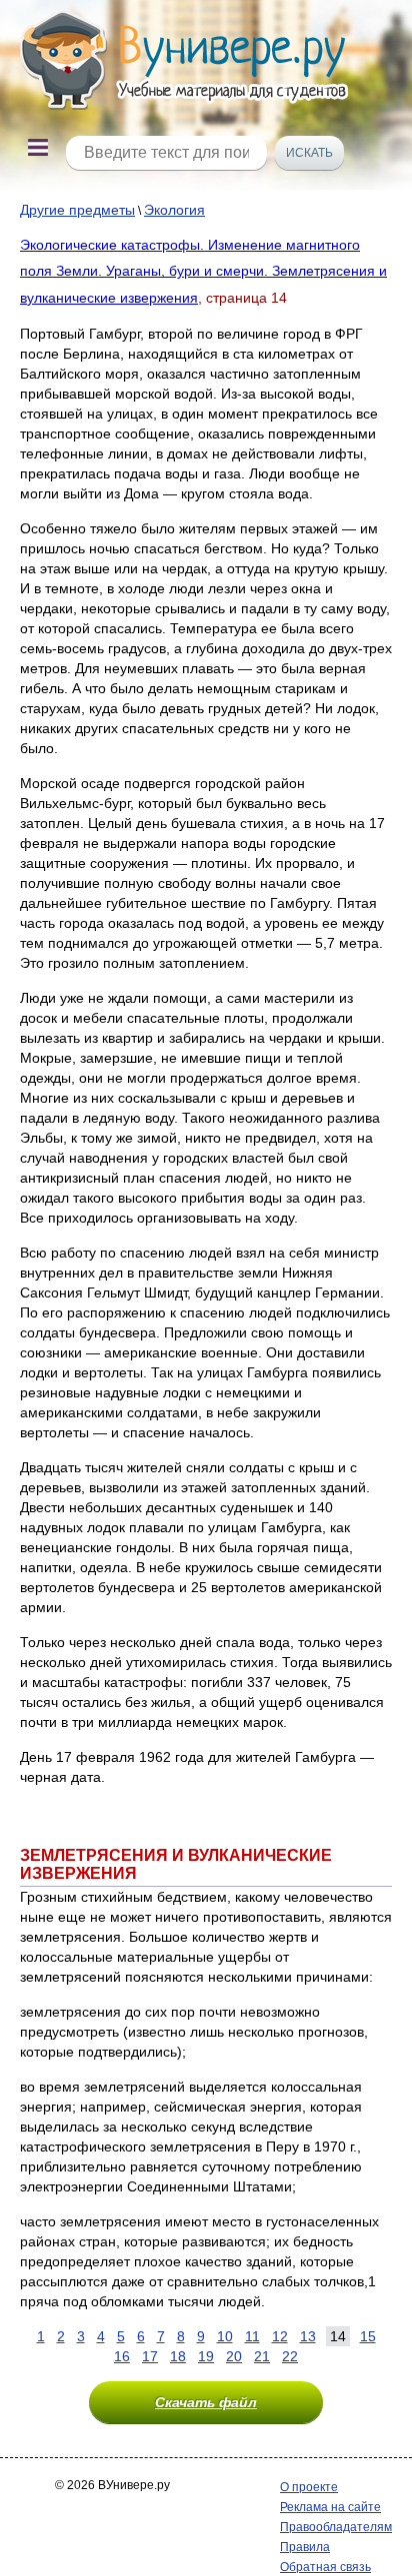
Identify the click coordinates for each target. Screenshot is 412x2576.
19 (206, 2356)
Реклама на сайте (330, 2507)
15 (368, 2336)
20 (234, 2356)
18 (178, 2356)
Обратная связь (325, 2567)
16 (122, 2356)
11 (252, 2336)
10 (225, 2336)
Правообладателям (336, 2527)
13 (308, 2336)
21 (262, 2356)
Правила (305, 2547)
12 (280, 2336)
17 (150, 2356)
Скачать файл (206, 2402)
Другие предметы (77, 210)
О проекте (309, 2487)
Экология (174, 210)
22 (290, 2356)
